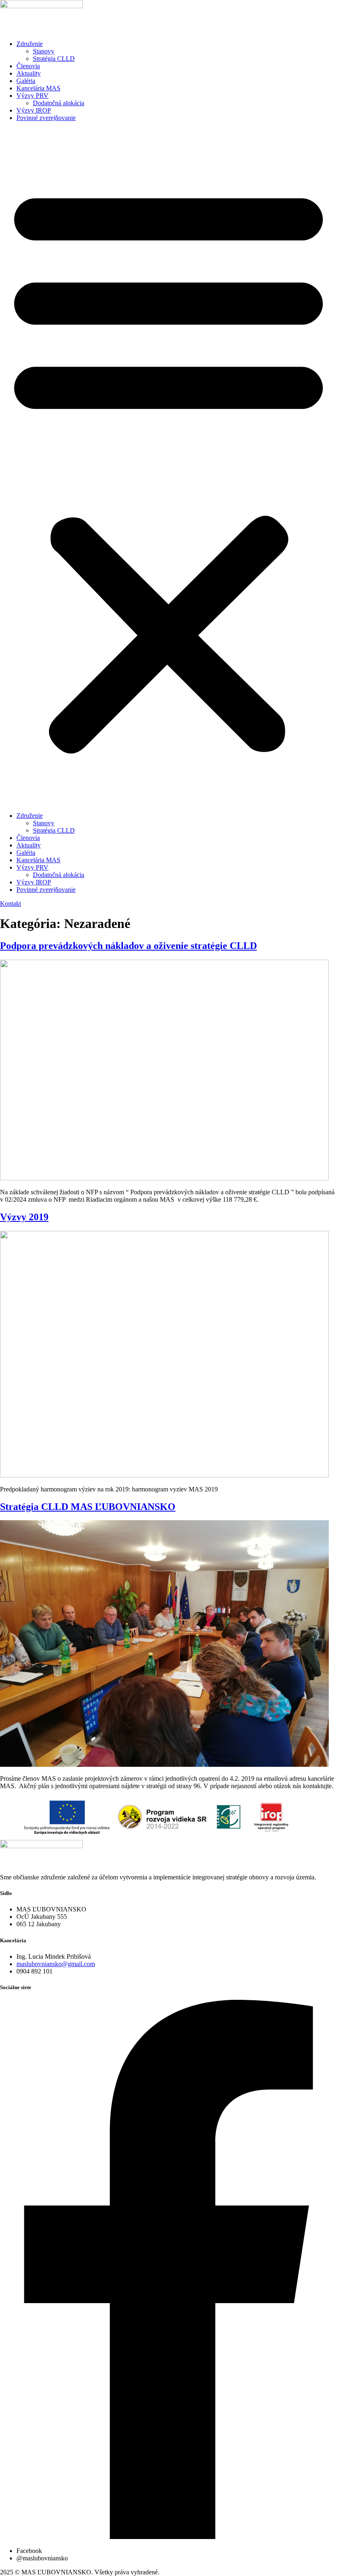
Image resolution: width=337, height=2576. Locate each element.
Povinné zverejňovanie (46, 118)
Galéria (26, 81)
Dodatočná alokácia (59, 103)
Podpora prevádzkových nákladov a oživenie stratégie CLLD (128, 946)
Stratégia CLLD (54, 59)
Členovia (28, 66)
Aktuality (29, 73)
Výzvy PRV (32, 96)
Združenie (30, 44)
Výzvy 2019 (24, 1217)
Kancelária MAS (38, 88)
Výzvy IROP (34, 110)
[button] (168, 467)
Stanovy (44, 51)
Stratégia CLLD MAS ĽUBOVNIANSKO (88, 1507)
